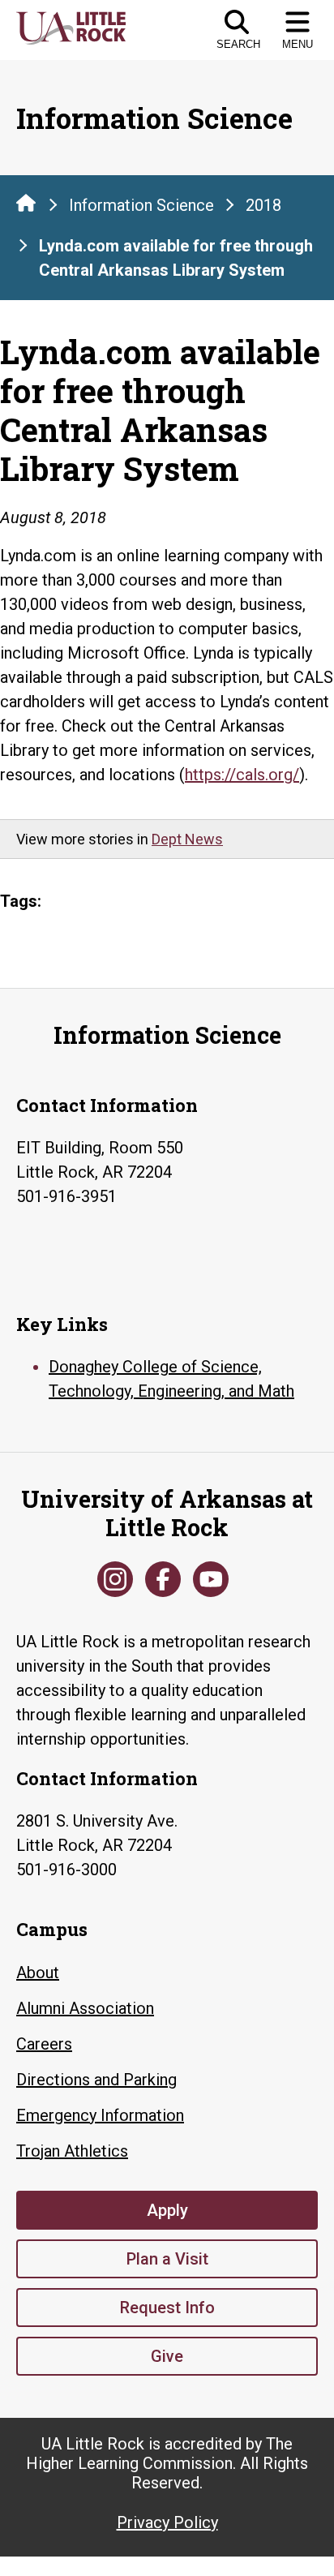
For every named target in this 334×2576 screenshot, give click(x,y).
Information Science (141, 205)
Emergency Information (100, 2115)
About (38, 1973)
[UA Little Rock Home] (26, 203)
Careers (44, 2044)
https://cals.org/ (242, 775)
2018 (263, 205)
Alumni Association (85, 2008)
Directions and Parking (96, 2080)
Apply (167, 2210)
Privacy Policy (167, 2522)
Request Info (167, 2308)
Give (167, 2356)
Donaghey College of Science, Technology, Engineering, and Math (171, 1379)
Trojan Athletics (72, 2151)
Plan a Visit (167, 2259)
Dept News (187, 839)
